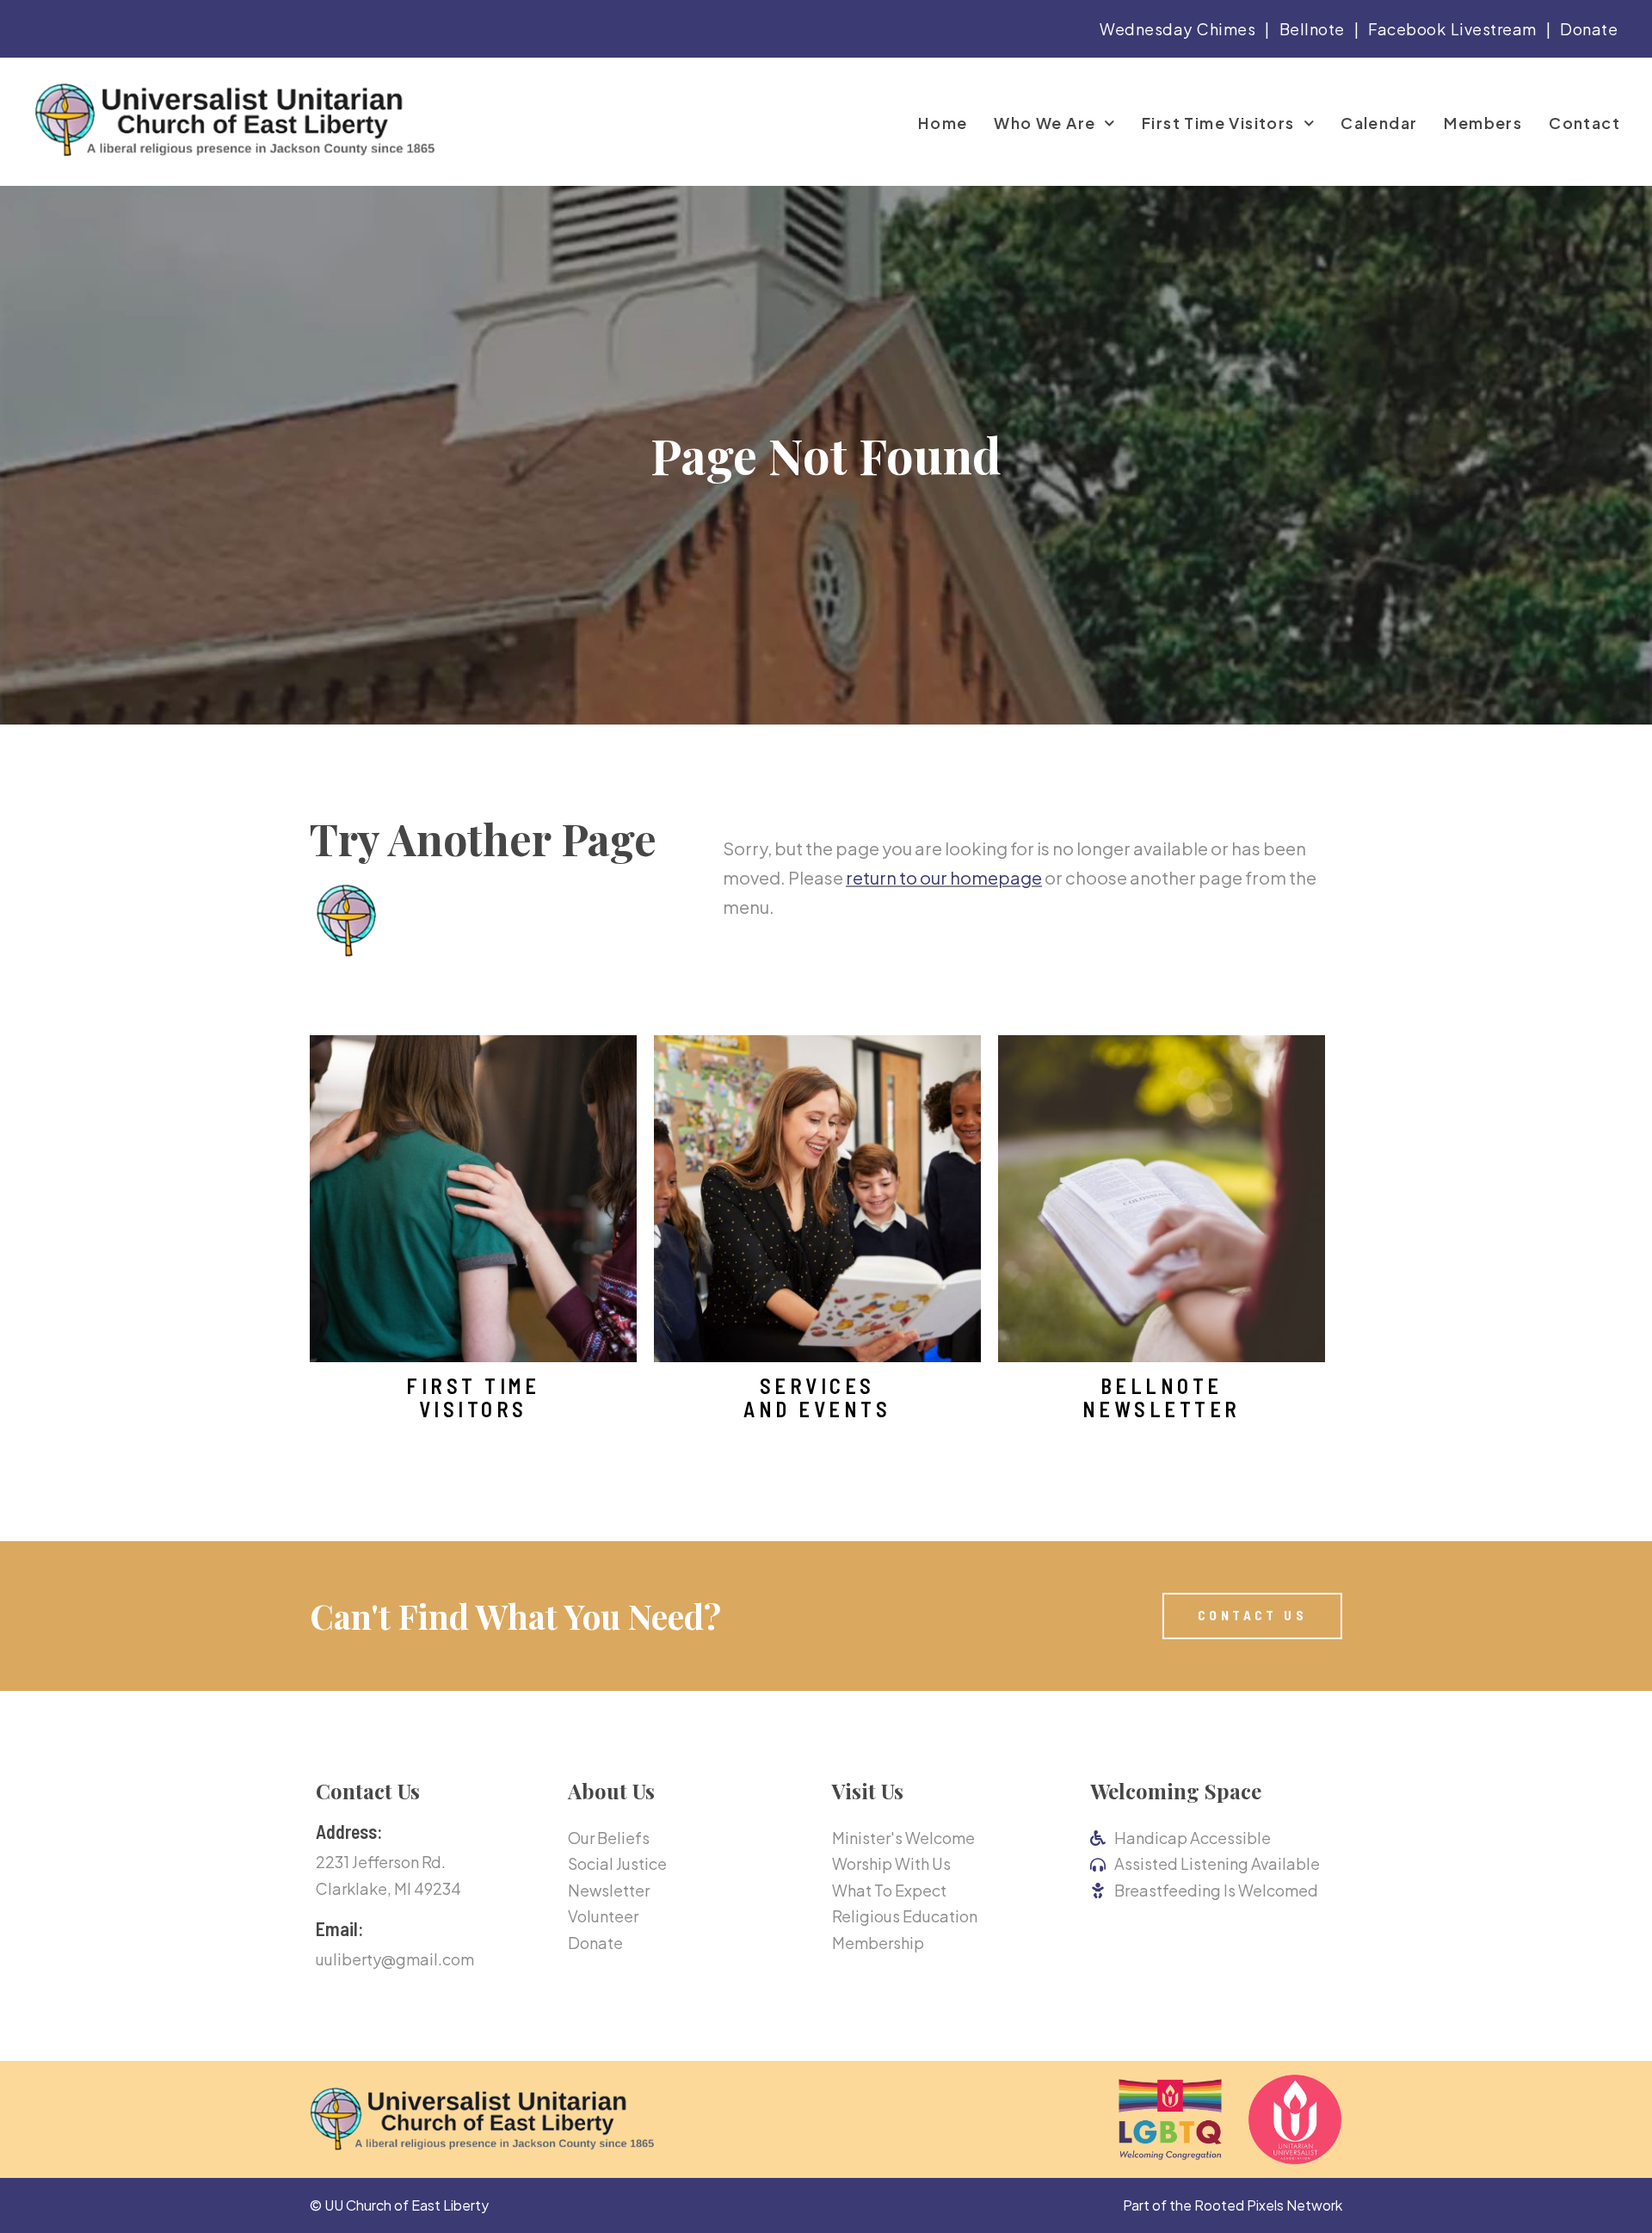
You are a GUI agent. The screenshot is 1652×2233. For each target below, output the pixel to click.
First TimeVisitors (473, 1397)
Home (943, 123)
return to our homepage (944, 877)
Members (1483, 123)
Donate (1589, 29)
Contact (1584, 123)
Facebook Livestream (1452, 29)
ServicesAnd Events (817, 1397)
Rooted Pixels (1239, 2205)
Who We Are (1045, 123)
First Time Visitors (1218, 123)
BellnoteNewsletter (1162, 1397)
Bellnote (1312, 29)
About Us (611, 1791)
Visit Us (868, 1791)
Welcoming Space (1176, 1791)
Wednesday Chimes (1177, 29)
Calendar (1379, 123)
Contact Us (368, 1791)
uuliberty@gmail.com (395, 1959)
